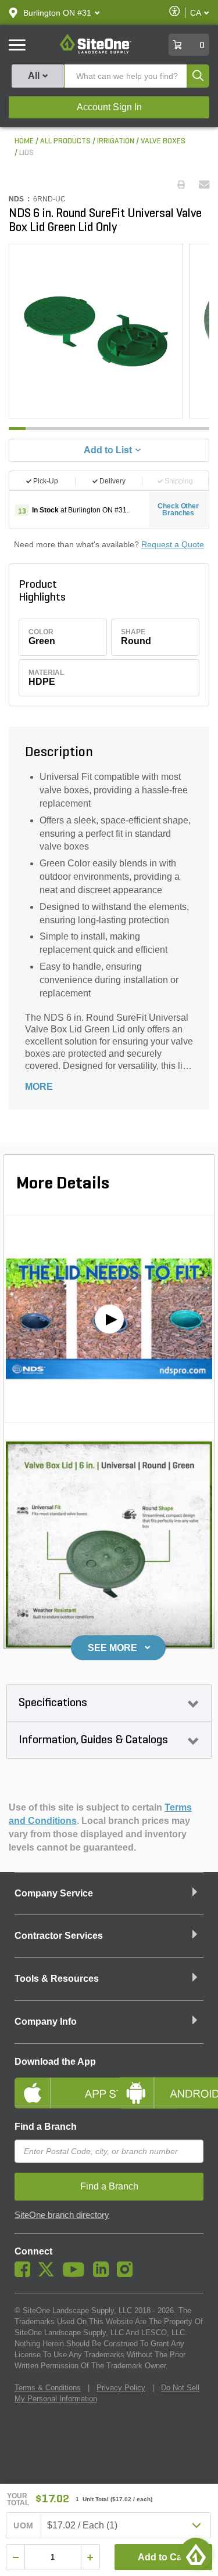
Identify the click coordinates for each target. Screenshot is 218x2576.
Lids (26, 153)
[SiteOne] (96, 52)
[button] (57, 13)
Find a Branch (46, 2127)
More (39, 1087)
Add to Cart (163, 2557)
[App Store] (58, 2083)
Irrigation (116, 141)
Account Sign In (109, 107)
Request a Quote (173, 544)
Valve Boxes (163, 141)
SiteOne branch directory (62, 2215)
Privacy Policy (121, 2388)
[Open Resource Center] (196, 2554)
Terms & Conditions (48, 2388)
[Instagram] (128, 2274)
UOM (23, 2526)
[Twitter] (49, 2274)
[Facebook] (25, 2274)
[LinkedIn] (104, 2274)
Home (24, 141)
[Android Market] (161, 2083)
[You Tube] (76, 2274)
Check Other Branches (178, 510)
